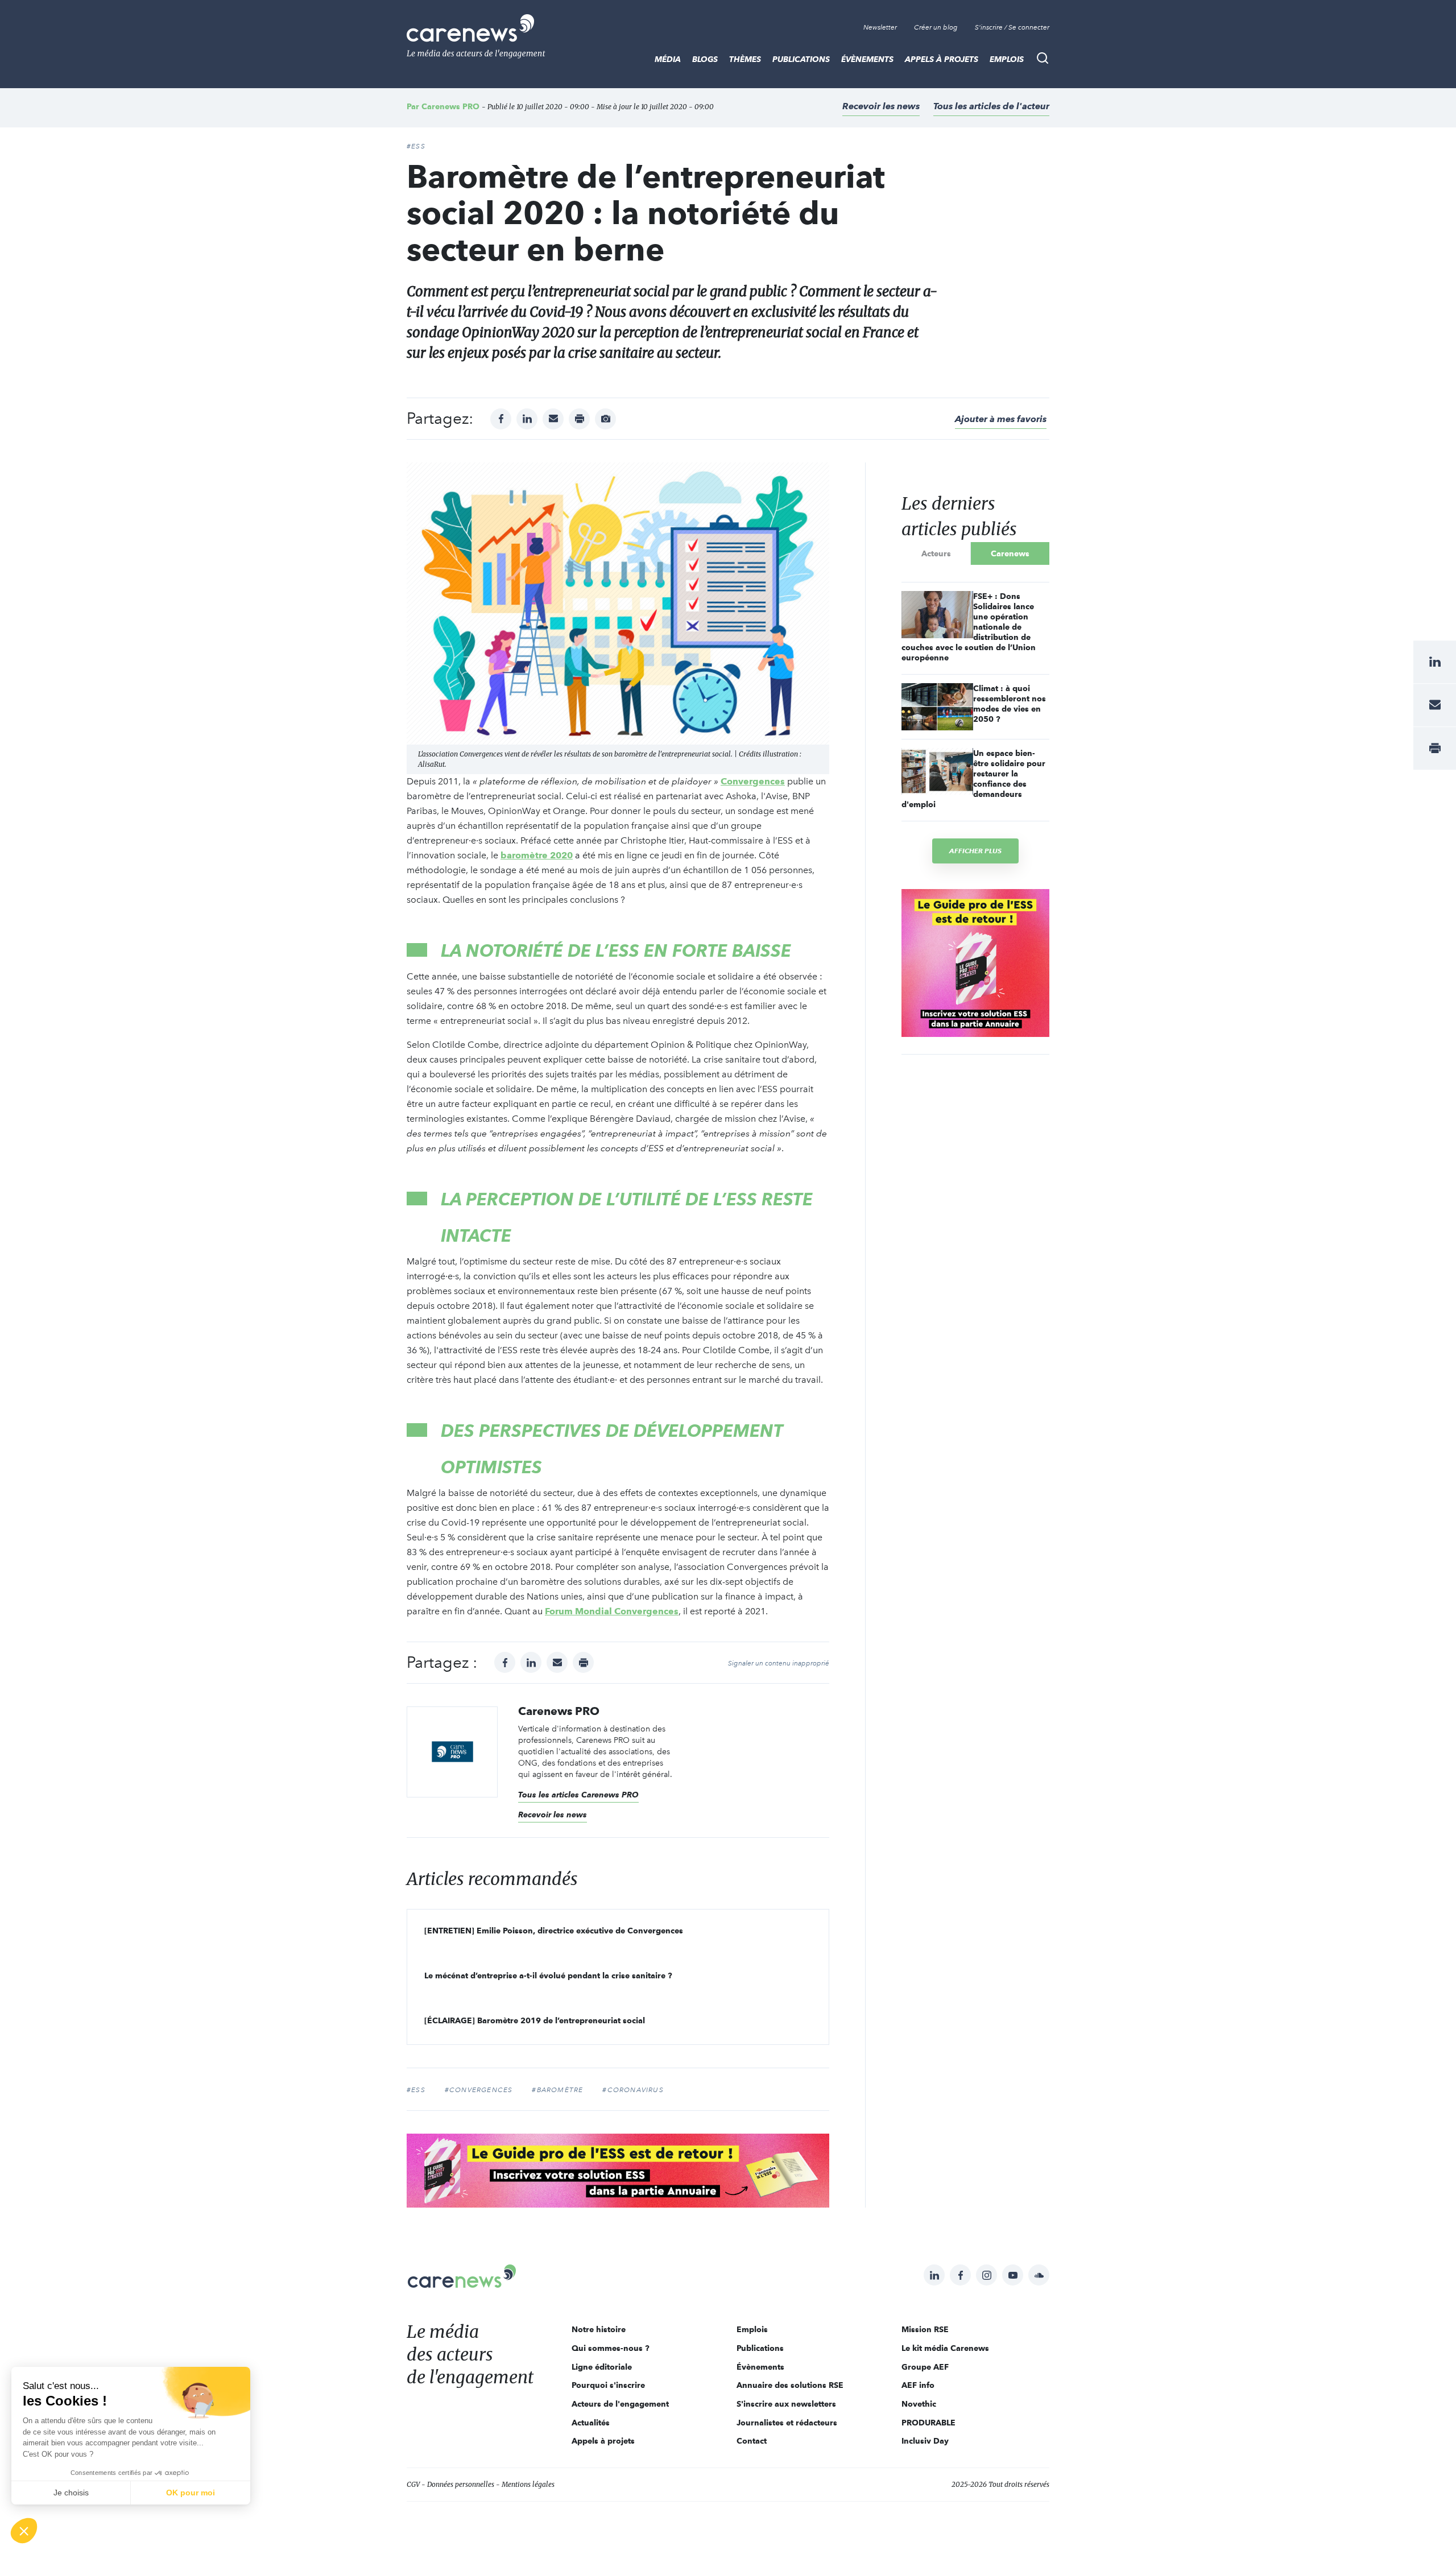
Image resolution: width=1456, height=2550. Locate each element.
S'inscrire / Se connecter (1012, 27)
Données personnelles (461, 2484)
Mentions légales (528, 2484)
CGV (413, 2484)
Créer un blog (936, 27)
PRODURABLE (928, 2423)
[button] (24, 2531)
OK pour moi (191, 2493)
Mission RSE (925, 2329)
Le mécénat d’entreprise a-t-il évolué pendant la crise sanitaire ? (548, 1975)
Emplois (1007, 59)
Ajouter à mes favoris (1001, 419)
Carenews (1010, 553)
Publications (801, 59)
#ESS (416, 146)
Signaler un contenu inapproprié (779, 1663)
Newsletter (880, 27)
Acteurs (936, 553)
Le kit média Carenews (945, 2348)
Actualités (591, 2423)
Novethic (919, 2404)
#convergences (479, 2090)
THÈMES (745, 59)
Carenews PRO (450, 106)
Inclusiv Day (925, 2441)
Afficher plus (975, 851)
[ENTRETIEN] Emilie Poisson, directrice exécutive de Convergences (554, 1931)
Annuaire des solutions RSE (790, 2385)
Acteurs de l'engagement (620, 2404)
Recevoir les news (881, 106)
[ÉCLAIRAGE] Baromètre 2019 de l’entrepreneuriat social (535, 2020)
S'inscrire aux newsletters (786, 2404)
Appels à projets (942, 59)
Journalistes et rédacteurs (787, 2423)
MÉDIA (668, 59)
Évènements (867, 59)
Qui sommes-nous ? (611, 2348)
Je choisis (71, 2493)
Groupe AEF (925, 2367)
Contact (752, 2441)
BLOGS (705, 59)
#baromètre (557, 2090)
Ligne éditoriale (602, 2367)
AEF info (918, 2385)
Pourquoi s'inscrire (608, 2385)
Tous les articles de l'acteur (991, 106)
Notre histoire (599, 2329)
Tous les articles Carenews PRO (578, 1795)
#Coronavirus (633, 2090)
